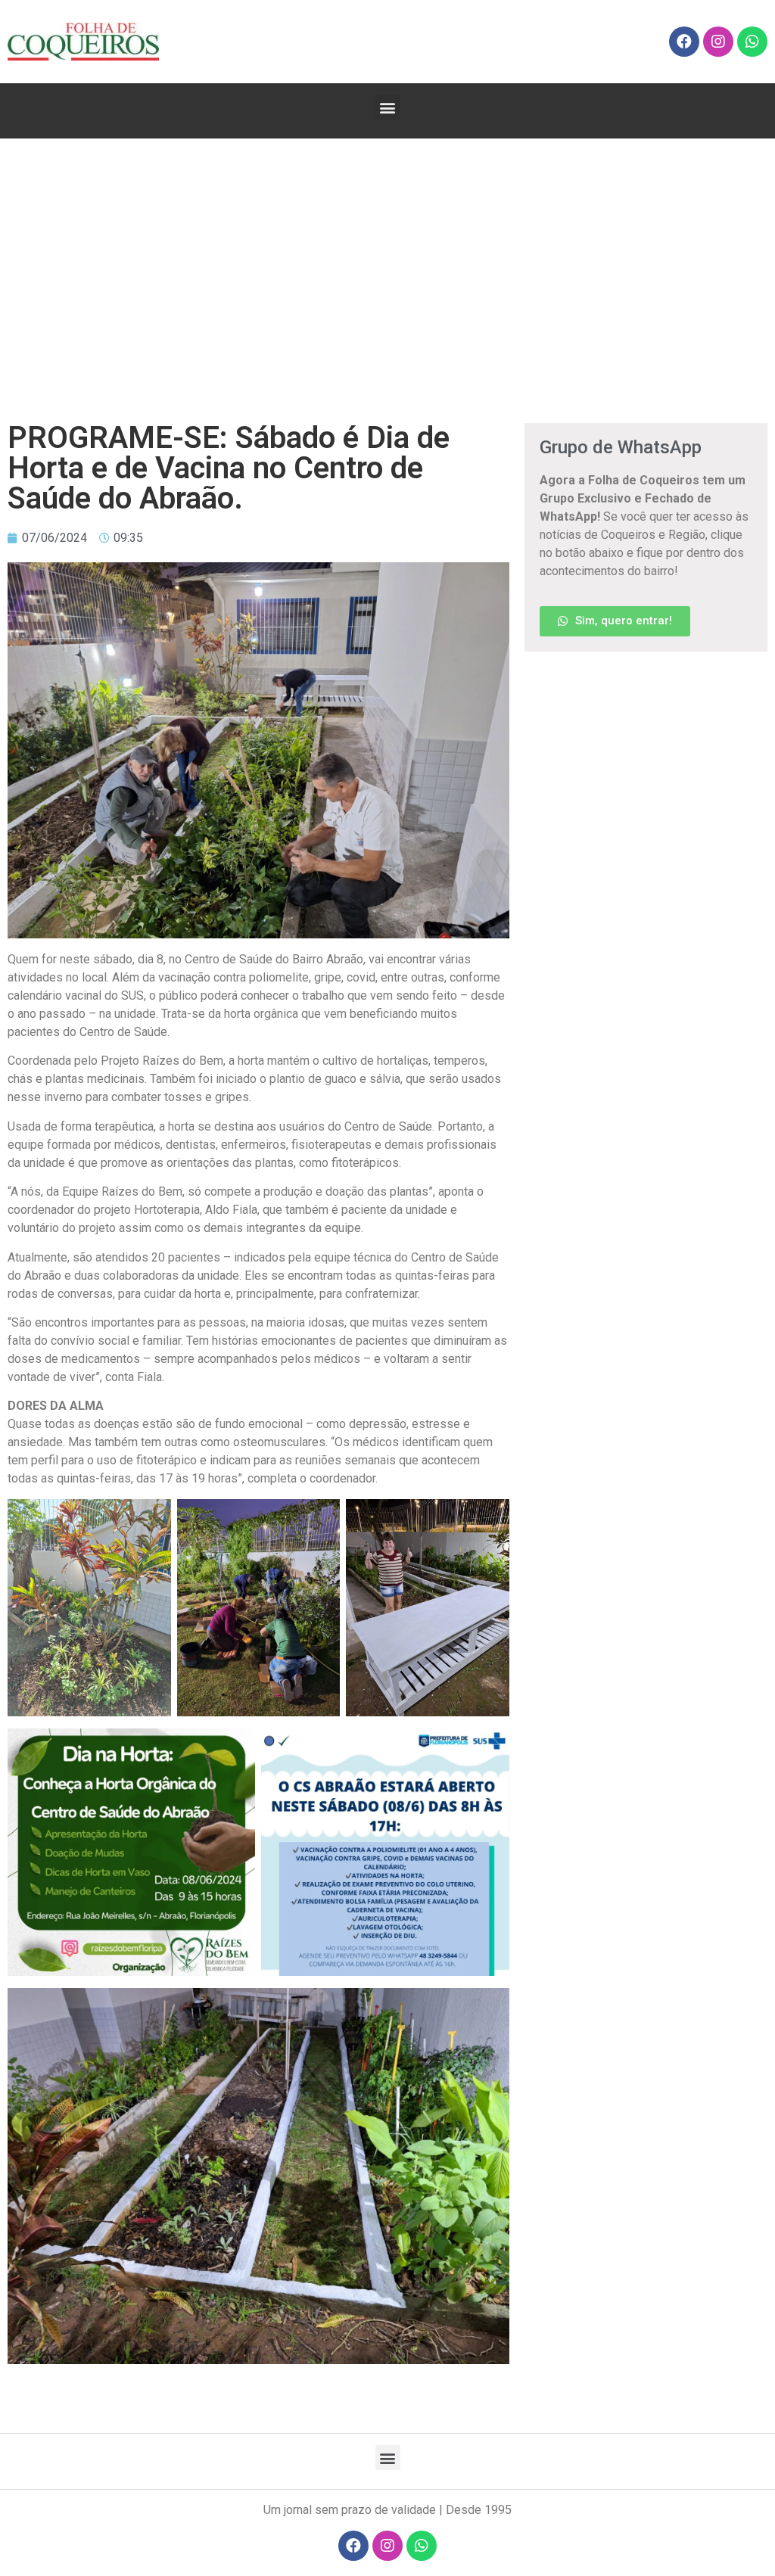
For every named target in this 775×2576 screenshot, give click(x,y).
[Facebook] (684, 42)
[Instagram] (718, 42)
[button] (388, 107)
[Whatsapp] (752, 42)
